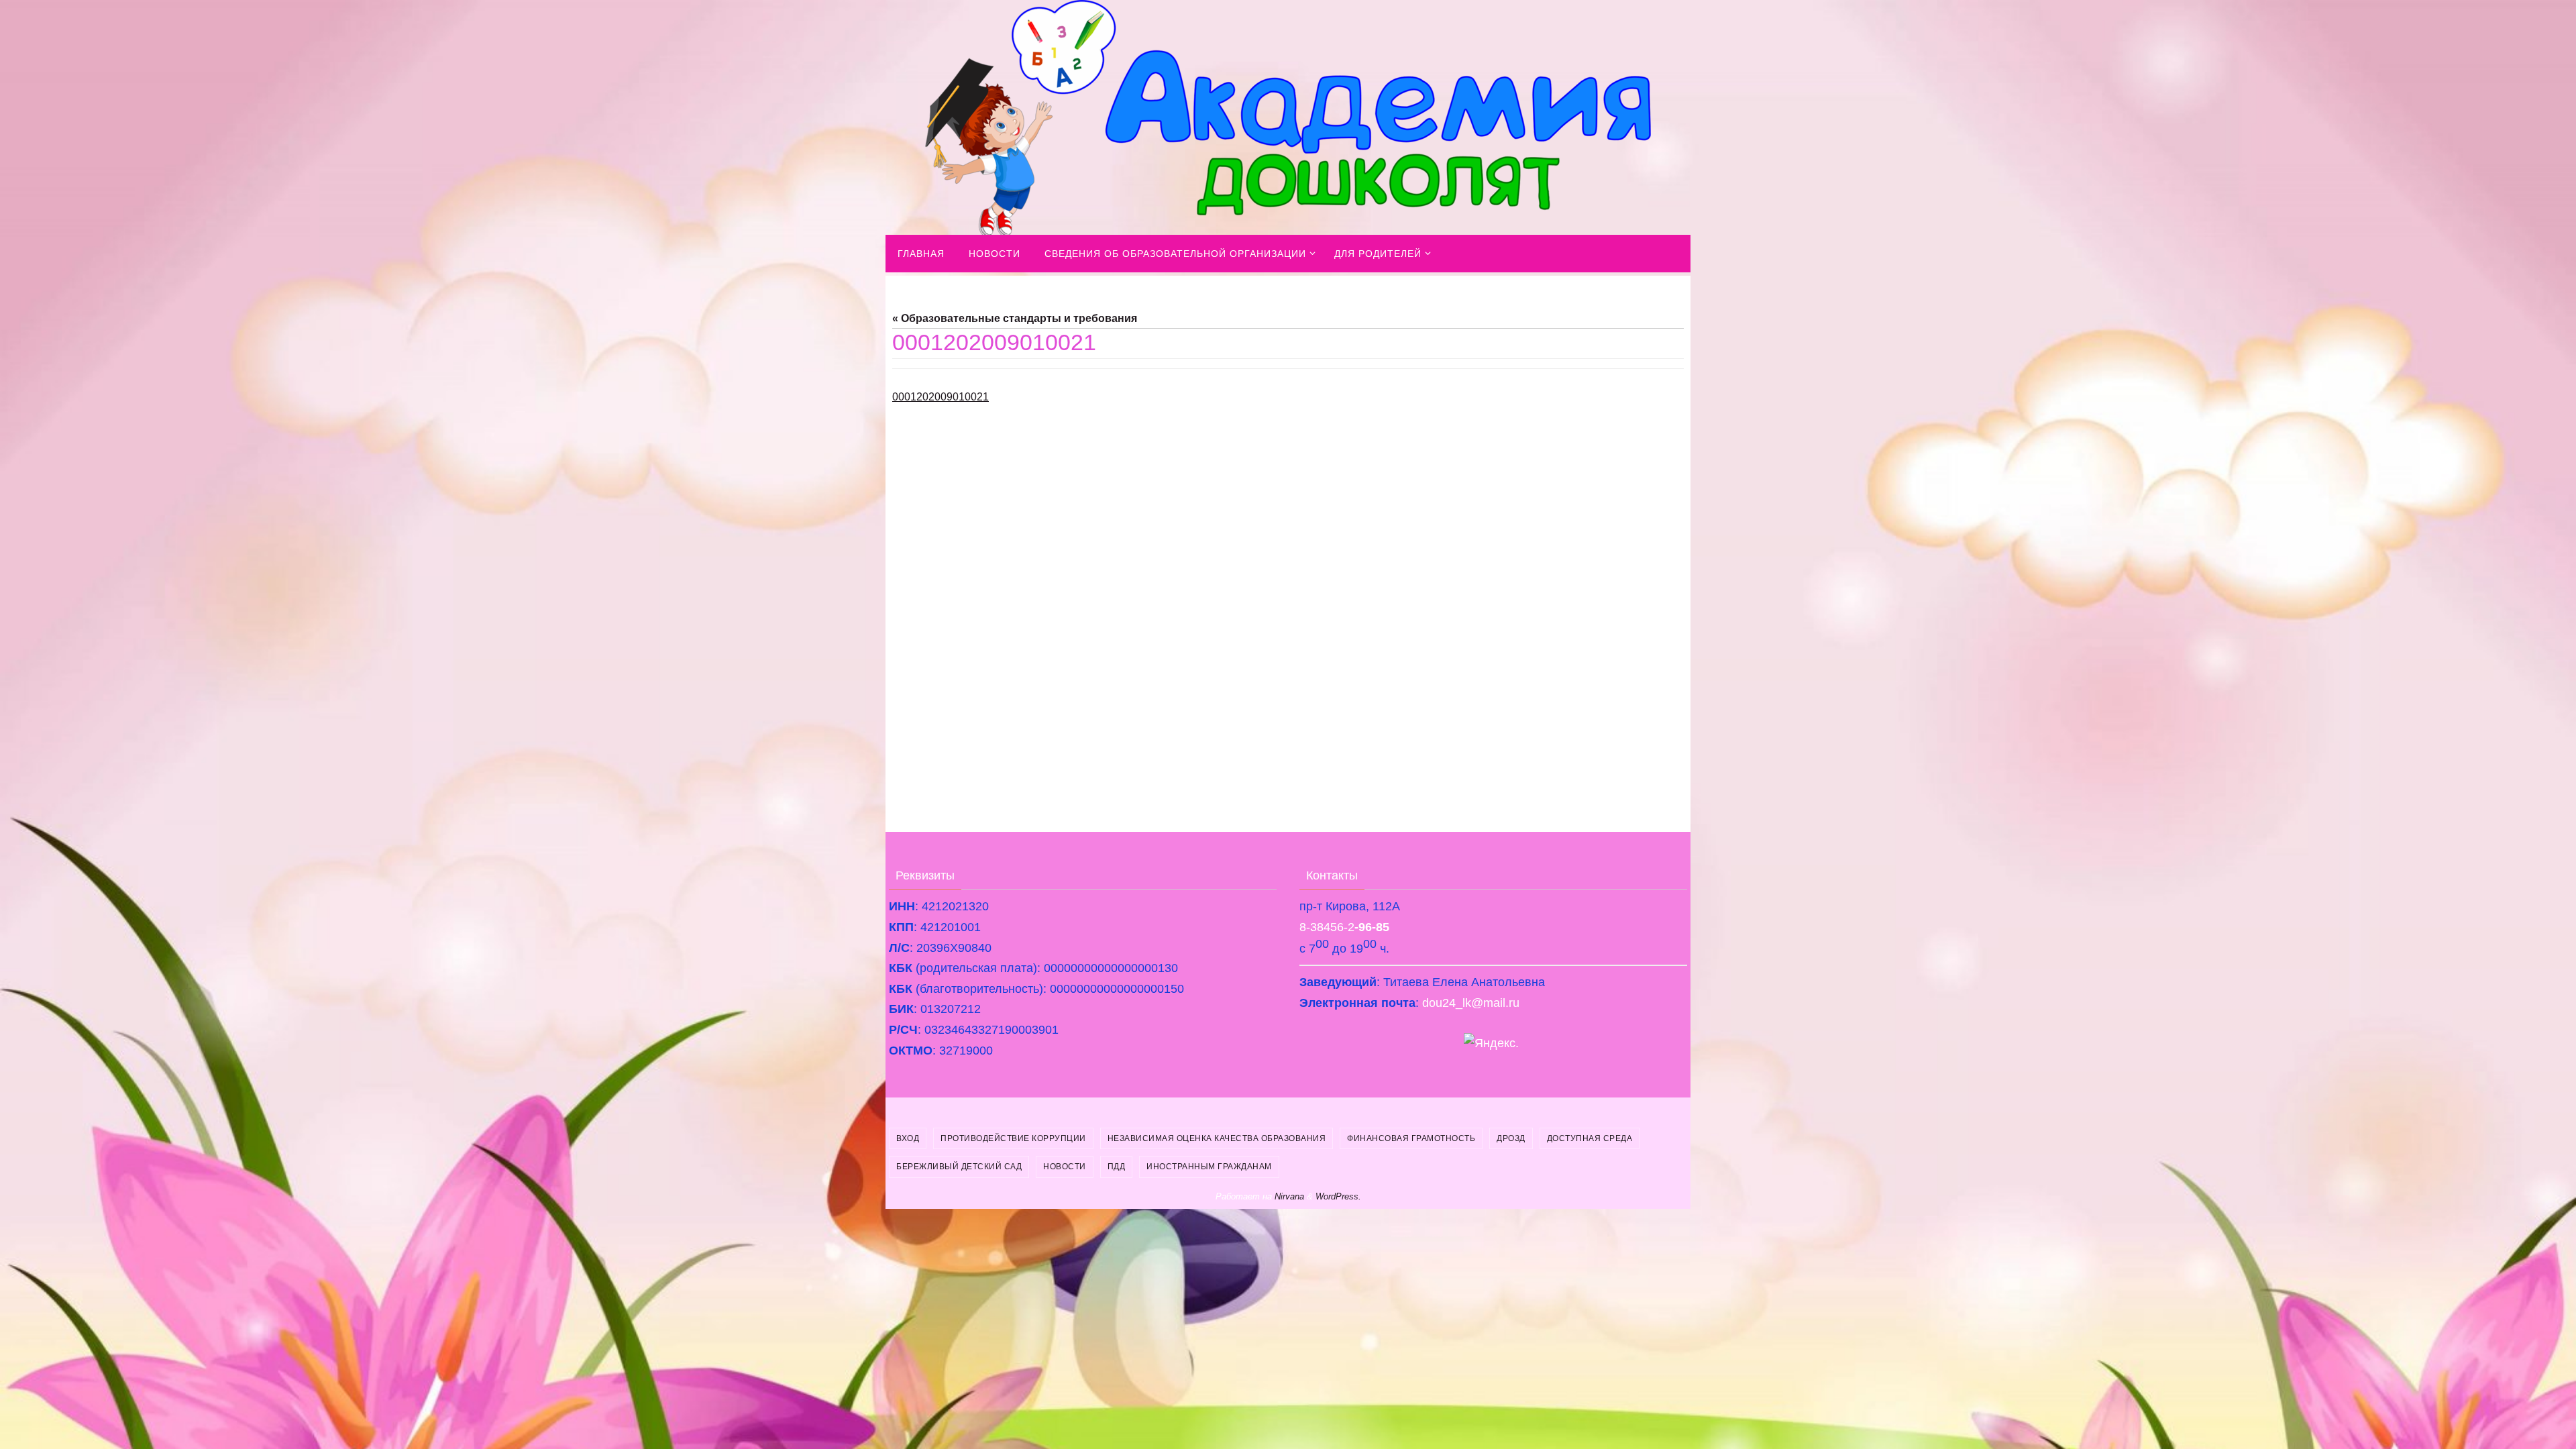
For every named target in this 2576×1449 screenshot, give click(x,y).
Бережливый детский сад (959, 1167)
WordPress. (1338, 1196)
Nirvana (1289, 1196)
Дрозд (1511, 1138)
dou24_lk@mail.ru (1471, 1003)
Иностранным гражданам (1209, 1167)
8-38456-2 (1344, 927)
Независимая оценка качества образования (1217, 1138)
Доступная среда (1590, 1138)
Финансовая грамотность (1411, 1138)
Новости (1065, 1167)
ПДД (1117, 1167)
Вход (908, 1138)
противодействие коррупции (1013, 1138)
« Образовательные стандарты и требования (1015, 318)
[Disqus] (1288, 612)
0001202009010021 (941, 397)
